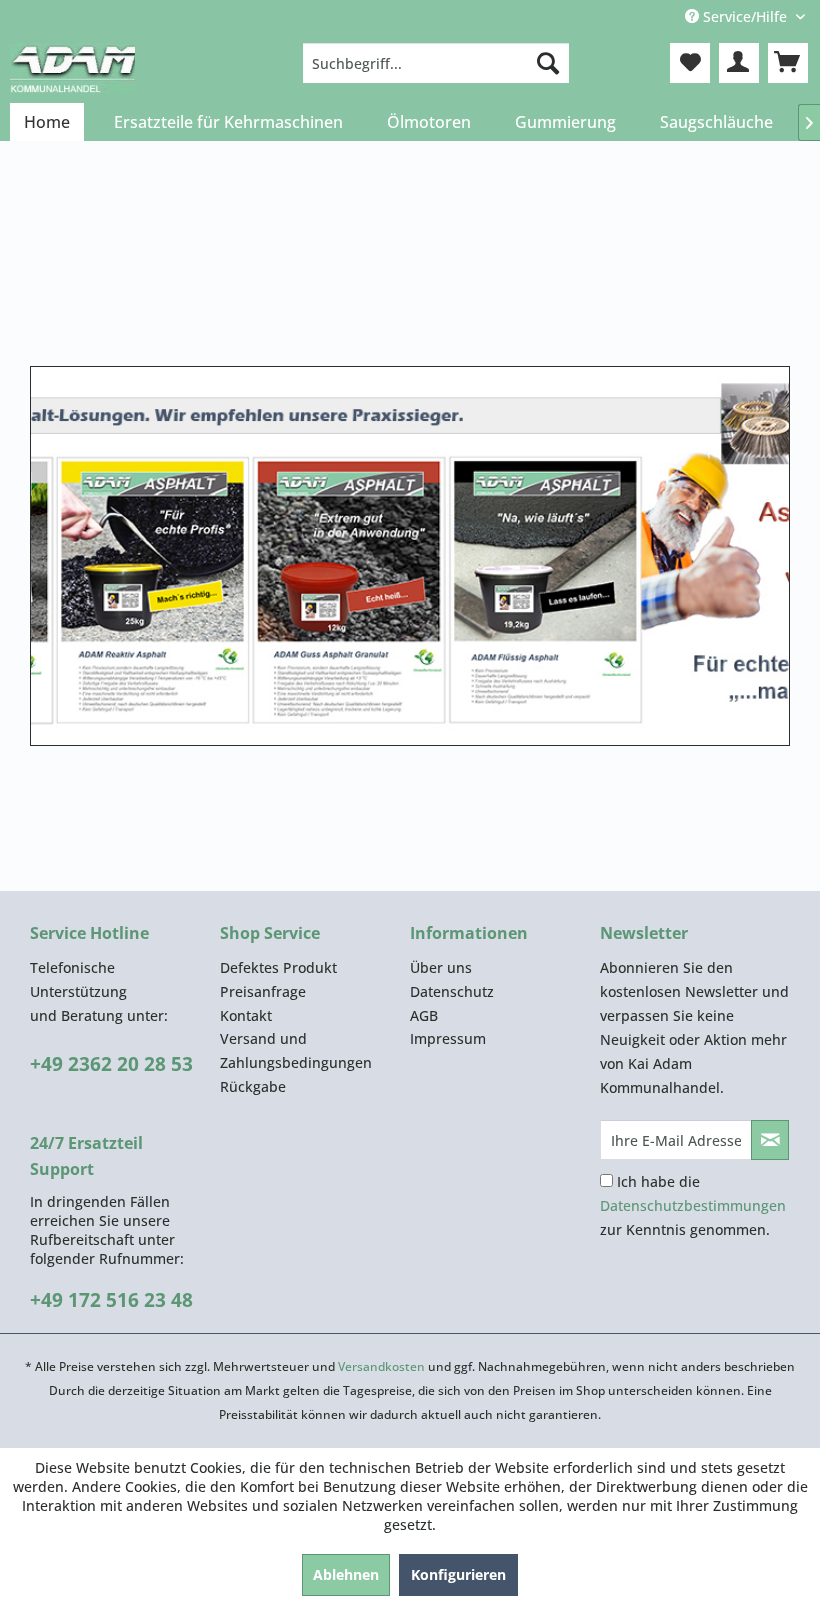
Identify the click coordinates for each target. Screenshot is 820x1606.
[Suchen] (548, 63)
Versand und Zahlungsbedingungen (296, 1050)
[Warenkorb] (788, 63)
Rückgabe (253, 1086)
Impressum (448, 1038)
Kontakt (246, 1015)
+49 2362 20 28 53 (111, 1064)
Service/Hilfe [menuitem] (745, 16)
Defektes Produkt (278, 967)
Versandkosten (381, 1366)
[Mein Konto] (739, 63)
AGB (424, 1015)
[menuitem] (436, 63)
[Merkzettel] (690, 63)
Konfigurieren (458, 1574)
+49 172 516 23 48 (111, 1300)
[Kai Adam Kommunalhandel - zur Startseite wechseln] (72, 68)
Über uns (441, 967)
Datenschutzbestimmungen (693, 1205)
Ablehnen (346, 1574)
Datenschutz (452, 991)
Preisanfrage (263, 991)
